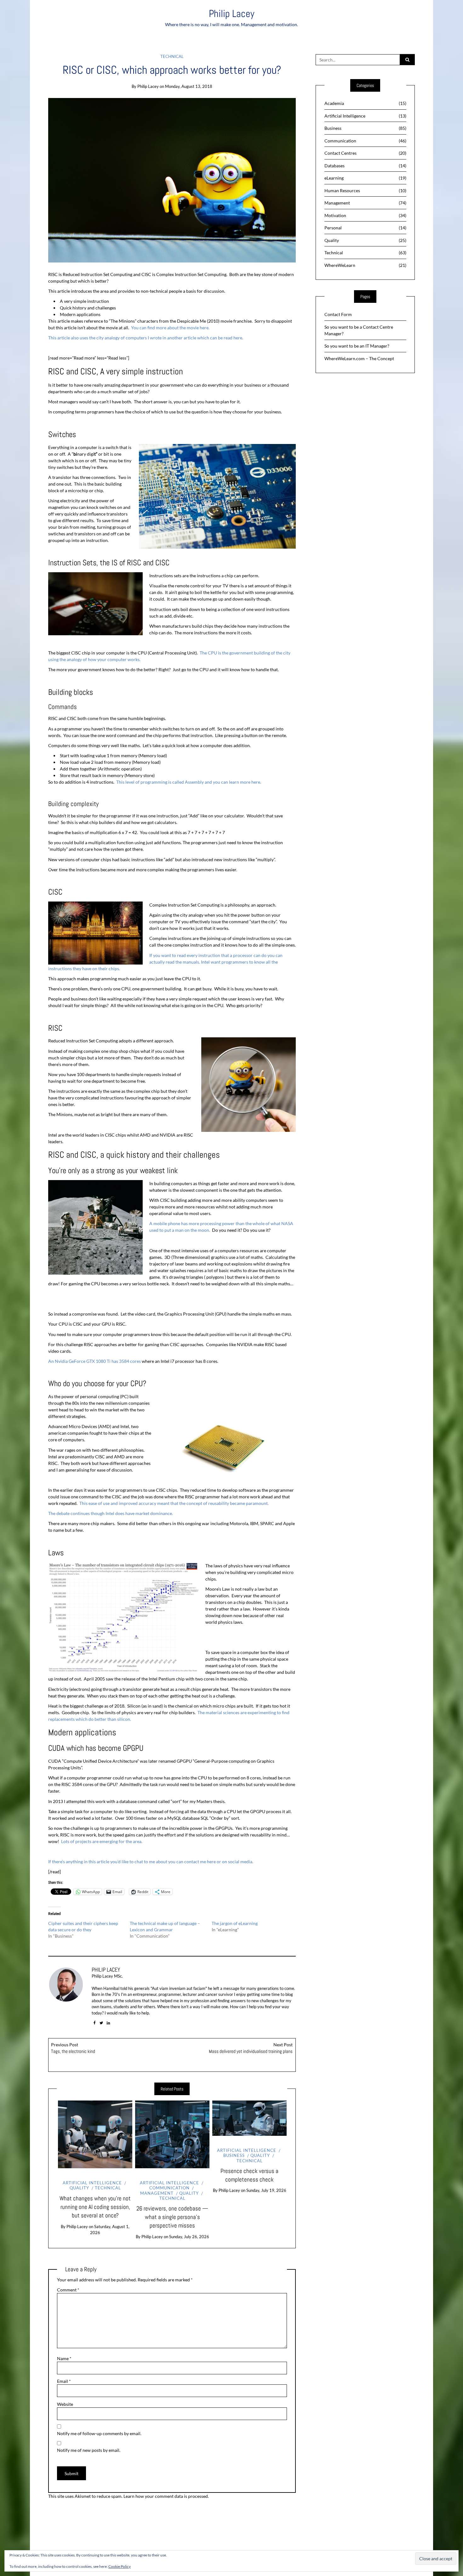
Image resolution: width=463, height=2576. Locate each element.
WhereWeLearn (366, 265)
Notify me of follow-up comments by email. (99, 2433)
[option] (95, 2168)
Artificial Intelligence (92, 2183)
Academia (366, 103)
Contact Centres (366, 153)
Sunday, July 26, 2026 (189, 2237)
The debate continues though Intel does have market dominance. (111, 1513)
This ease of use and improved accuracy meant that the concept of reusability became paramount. (174, 1503)
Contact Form (338, 314)
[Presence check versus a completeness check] (249, 2118)
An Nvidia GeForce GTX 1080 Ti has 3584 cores (94, 1361)
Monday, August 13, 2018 (189, 86)
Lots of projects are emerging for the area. (102, 1841)
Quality (189, 2193)
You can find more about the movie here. (170, 328)
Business (366, 128)
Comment (68, 2290)
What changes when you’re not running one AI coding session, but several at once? (95, 2207)
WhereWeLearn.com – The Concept (359, 358)
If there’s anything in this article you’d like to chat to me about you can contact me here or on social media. (151, 1861)
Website (65, 2404)
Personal (366, 228)
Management (157, 2193)
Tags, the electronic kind (73, 2048)
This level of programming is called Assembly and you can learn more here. (189, 782)
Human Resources (366, 190)
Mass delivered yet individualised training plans (251, 2048)
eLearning (366, 178)
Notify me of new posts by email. (89, 2450)
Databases (366, 166)
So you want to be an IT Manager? (357, 346)
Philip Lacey (232, 14)
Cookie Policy (120, 2566)
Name (64, 2358)
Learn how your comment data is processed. (166, 2496)
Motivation (366, 215)
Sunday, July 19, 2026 (266, 2190)
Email (64, 2381)
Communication (169, 2188)
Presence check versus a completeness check (249, 2175)
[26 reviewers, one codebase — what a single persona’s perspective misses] (172, 2134)
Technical (172, 56)
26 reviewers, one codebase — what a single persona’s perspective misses (172, 2217)
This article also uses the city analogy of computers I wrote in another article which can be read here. (146, 338)
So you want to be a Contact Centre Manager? (359, 330)
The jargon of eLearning (235, 1923)
